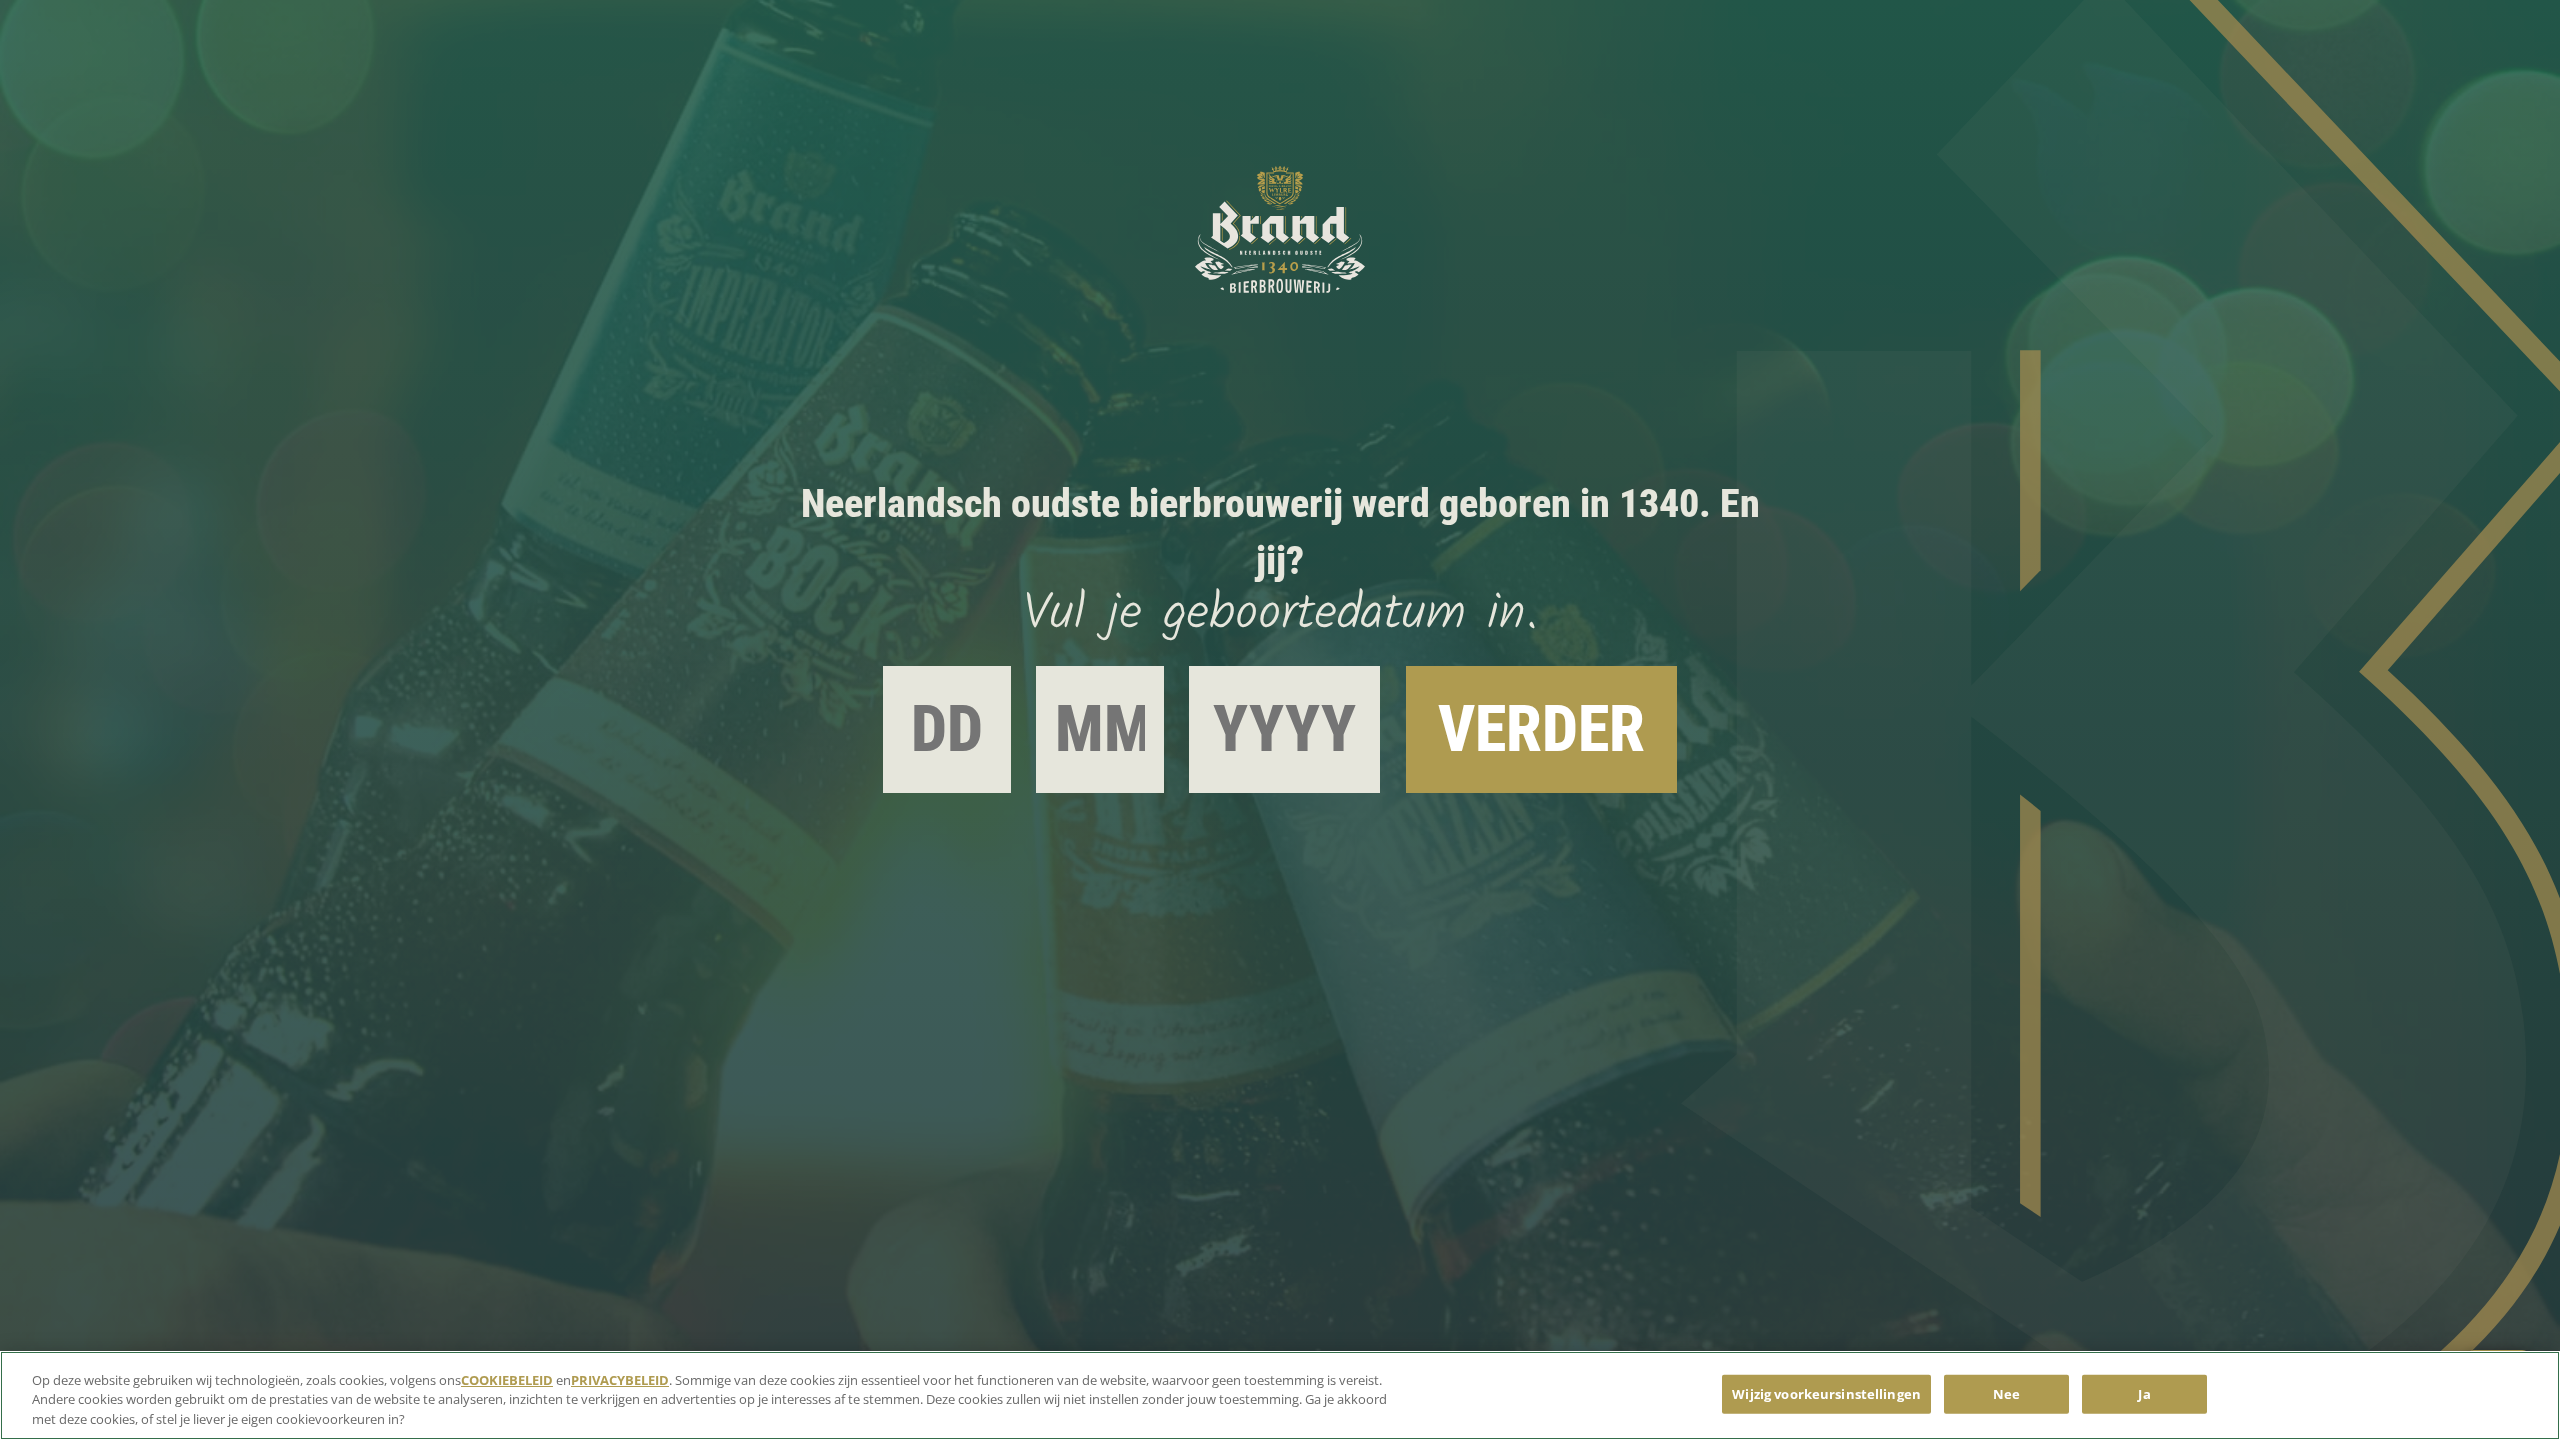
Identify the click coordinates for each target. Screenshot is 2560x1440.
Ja (2144, 1393)
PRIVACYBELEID (620, 1380)
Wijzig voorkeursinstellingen (1826, 1393)
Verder (1541, 729)
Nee (2006, 1393)
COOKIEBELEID (507, 1380)
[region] (1280, 1395)
